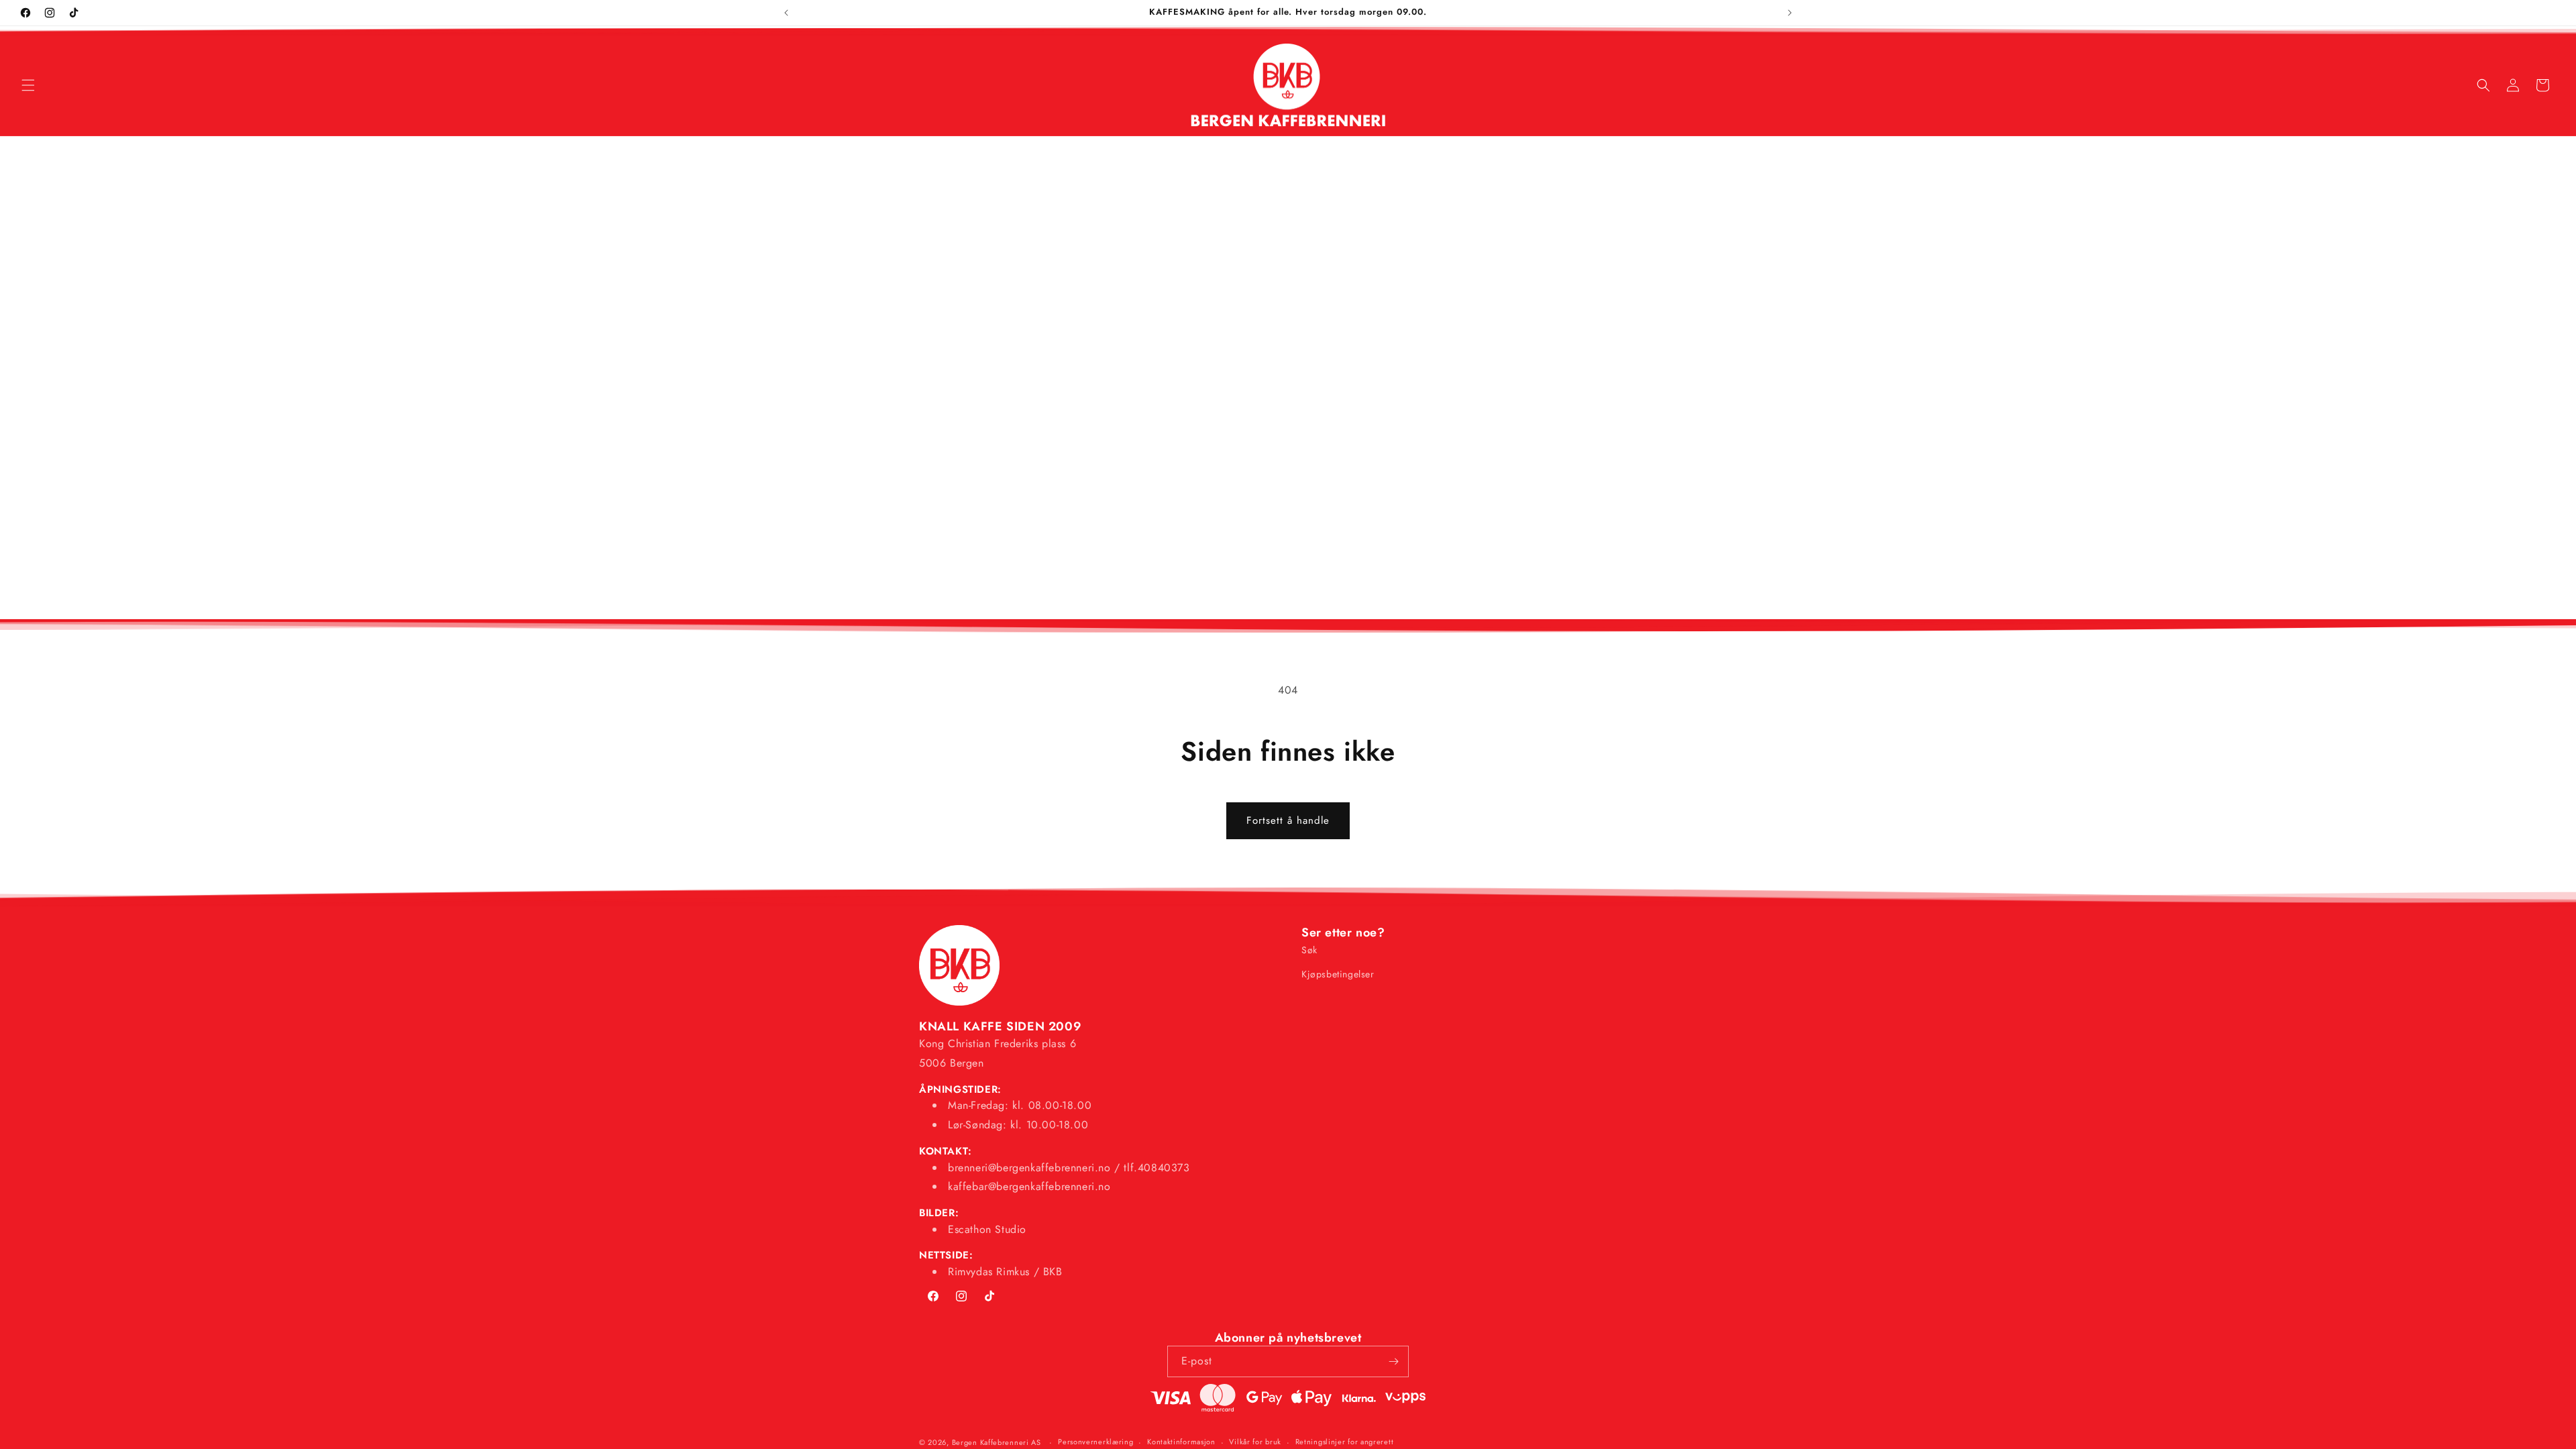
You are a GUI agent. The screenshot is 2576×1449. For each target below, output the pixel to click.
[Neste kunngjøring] (1790, 13)
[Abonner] (1393, 1361)
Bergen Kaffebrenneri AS (997, 1442)
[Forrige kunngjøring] (786, 13)
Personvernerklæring (1095, 1442)
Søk (1309, 950)
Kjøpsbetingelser (1338, 974)
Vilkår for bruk (1255, 1442)
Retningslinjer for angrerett (1345, 1442)
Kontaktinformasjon (1181, 1442)
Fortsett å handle (1288, 820)
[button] (28, 85)
